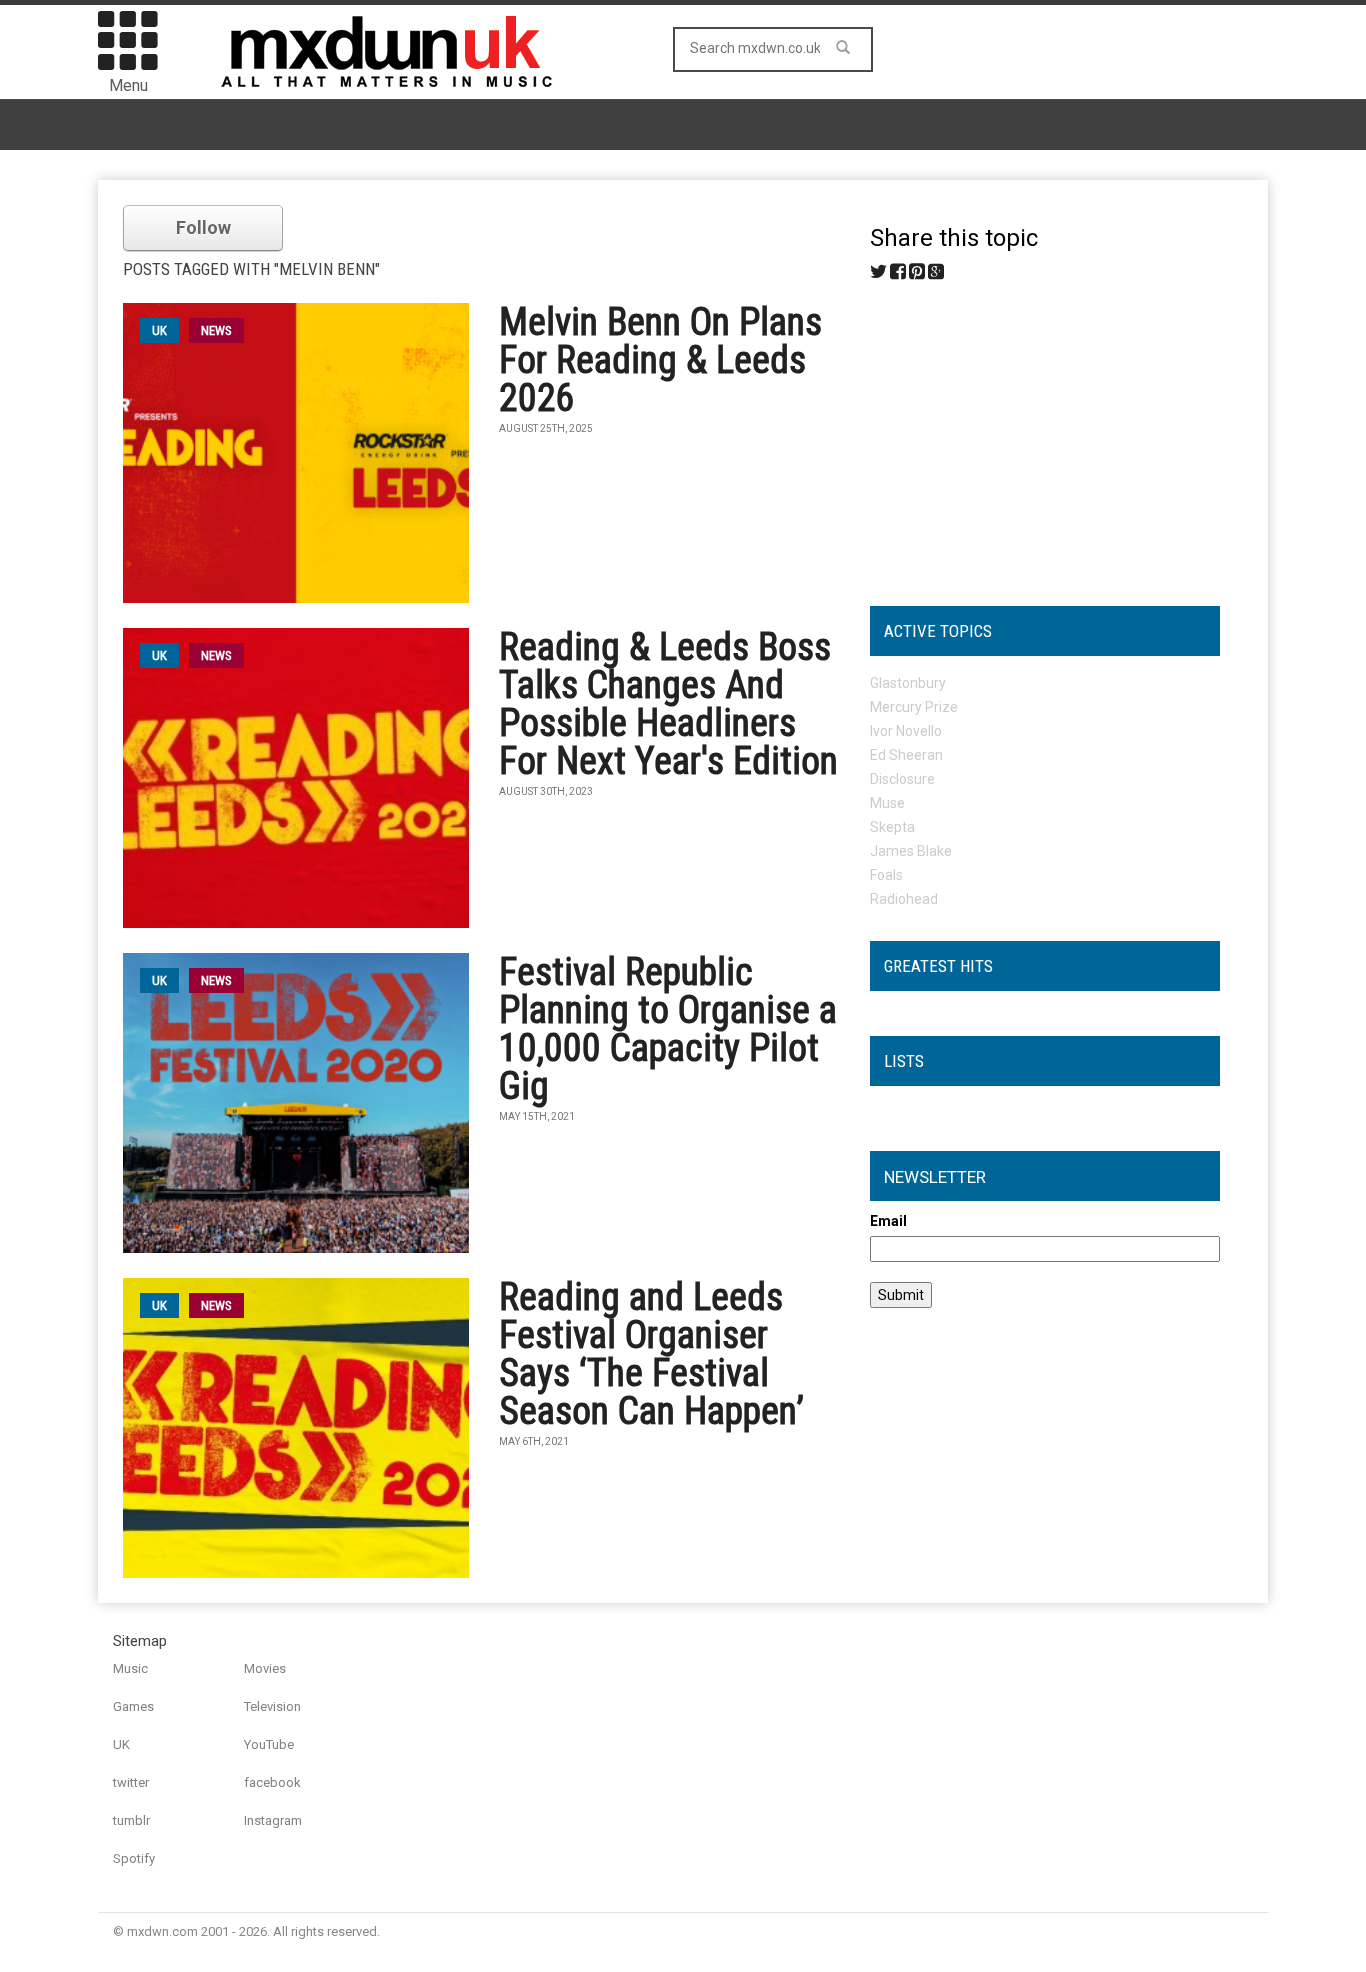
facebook (272, 1782)
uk (159, 330)
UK (121, 1744)
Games (133, 1706)
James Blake (911, 851)
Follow (203, 227)
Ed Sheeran (906, 755)
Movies (265, 1668)
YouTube (269, 1744)
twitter (131, 1782)
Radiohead (904, 899)
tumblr (131, 1820)
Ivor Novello (906, 731)
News (216, 330)
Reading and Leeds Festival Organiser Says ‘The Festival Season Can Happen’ (651, 1354)
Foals (886, 875)
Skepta (892, 827)
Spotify (134, 1858)
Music (130, 1668)
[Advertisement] (1045, 436)
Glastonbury (908, 683)
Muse (887, 803)
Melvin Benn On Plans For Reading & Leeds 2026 (660, 360)
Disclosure (902, 779)
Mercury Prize (914, 707)
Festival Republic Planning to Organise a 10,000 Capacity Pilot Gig (668, 1029)
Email (888, 1221)
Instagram (273, 1820)
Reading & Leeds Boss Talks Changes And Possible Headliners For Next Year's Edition (668, 704)
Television (272, 1706)
